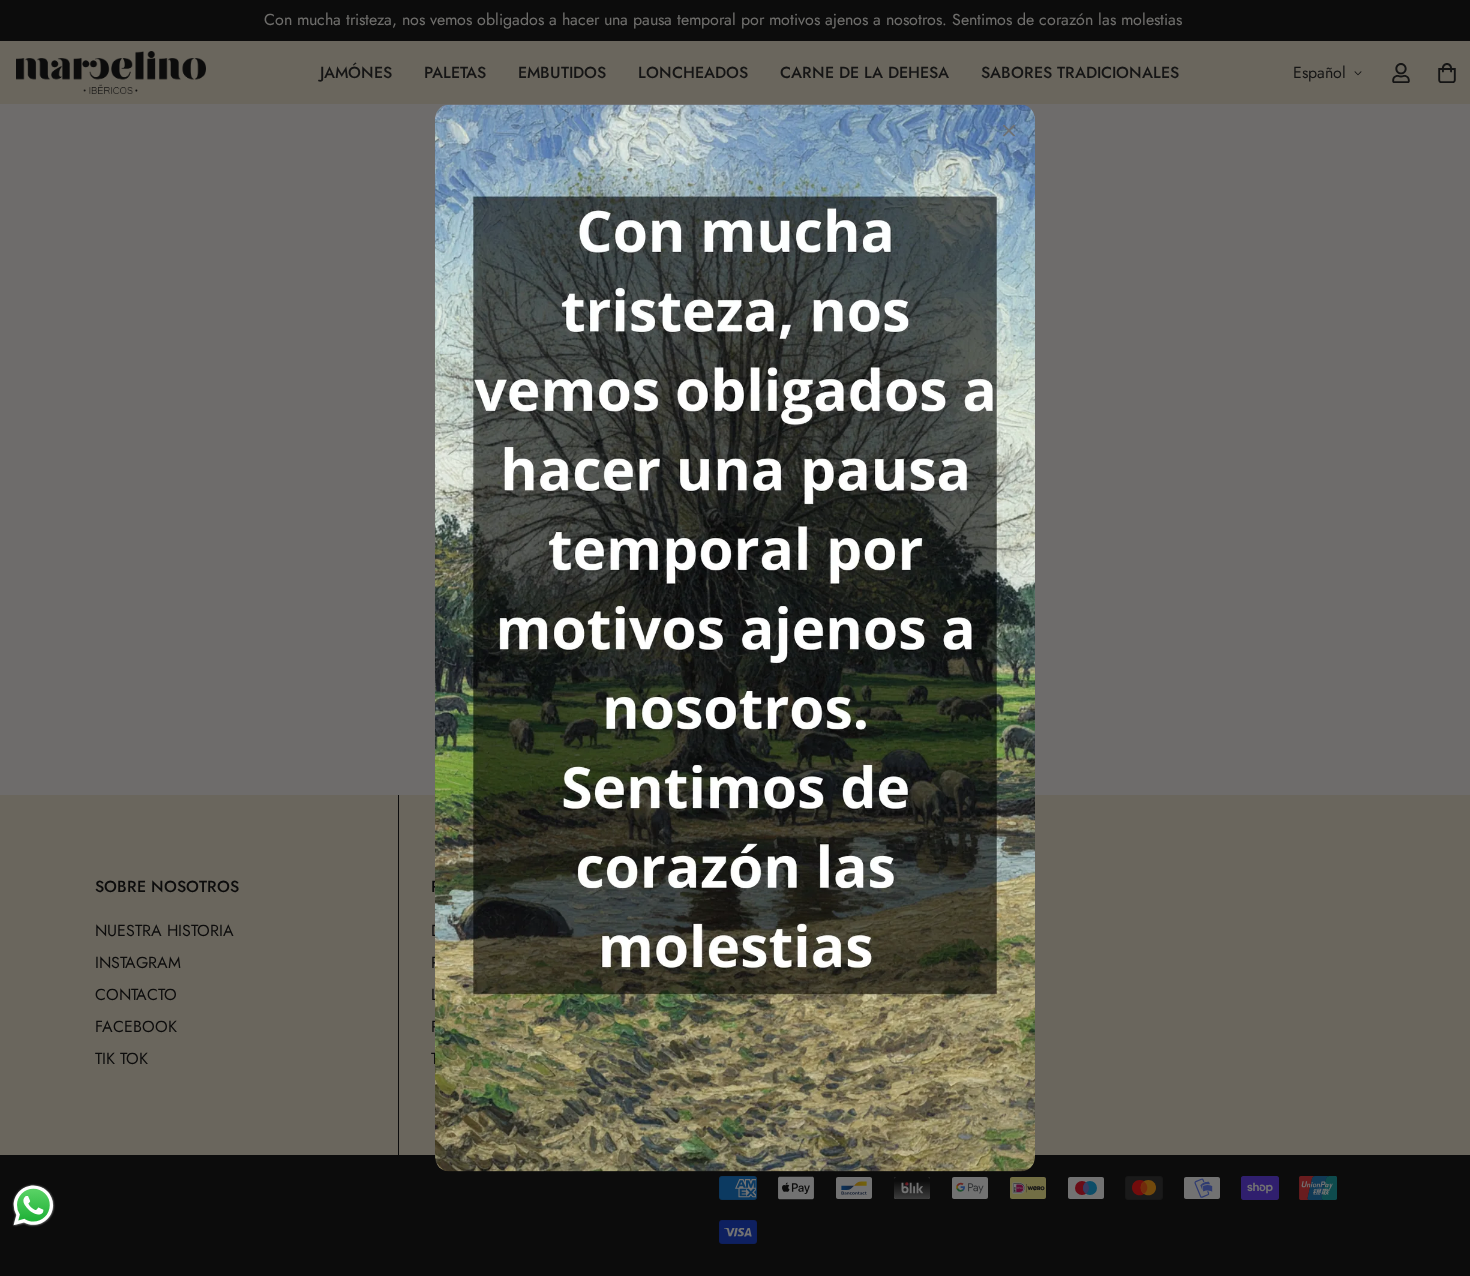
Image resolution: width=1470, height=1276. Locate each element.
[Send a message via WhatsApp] (33, 1205)
